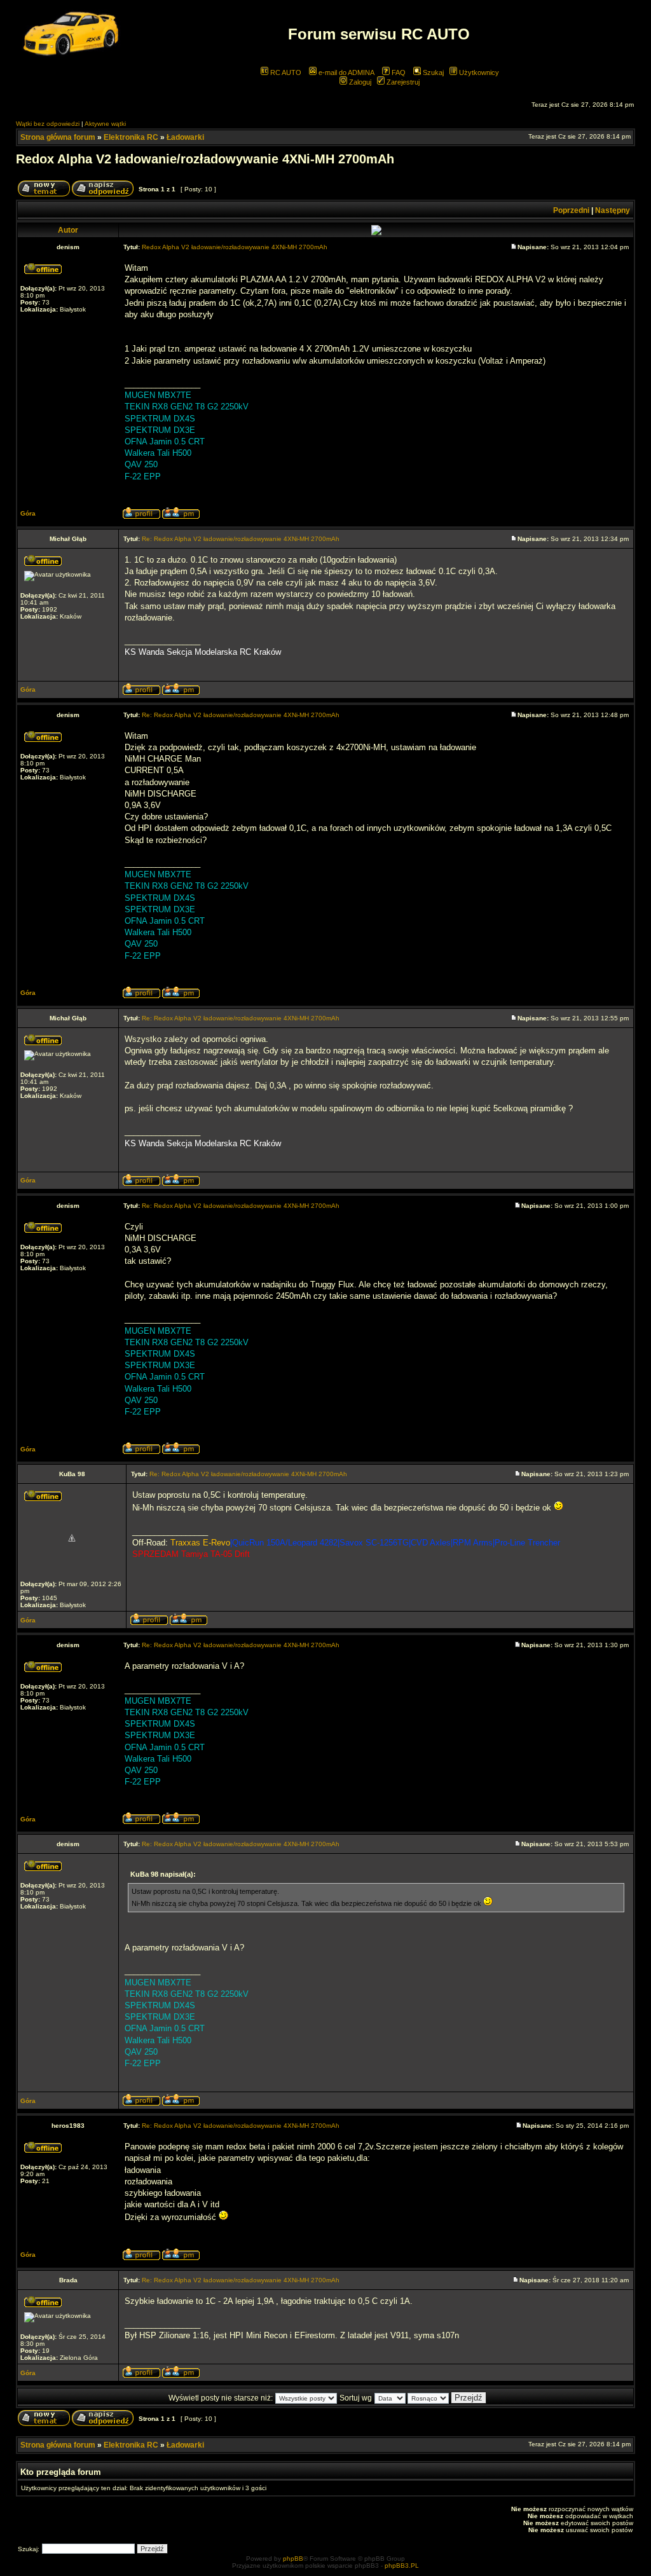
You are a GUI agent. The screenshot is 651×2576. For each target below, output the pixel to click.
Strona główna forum (58, 137)
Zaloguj (359, 82)
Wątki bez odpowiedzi (48, 124)
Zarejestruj (402, 82)
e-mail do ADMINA (346, 72)
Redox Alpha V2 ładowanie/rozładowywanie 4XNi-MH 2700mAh (205, 159)
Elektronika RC (131, 137)
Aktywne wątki (105, 124)
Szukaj (432, 72)
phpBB (293, 2559)
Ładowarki (185, 137)
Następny (613, 210)
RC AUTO (285, 72)
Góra (28, 513)
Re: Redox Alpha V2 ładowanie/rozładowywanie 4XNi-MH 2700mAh (241, 539)
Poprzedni (571, 210)
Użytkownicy (478, 72)
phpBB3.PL (402, 2566)
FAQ (398, 72)
